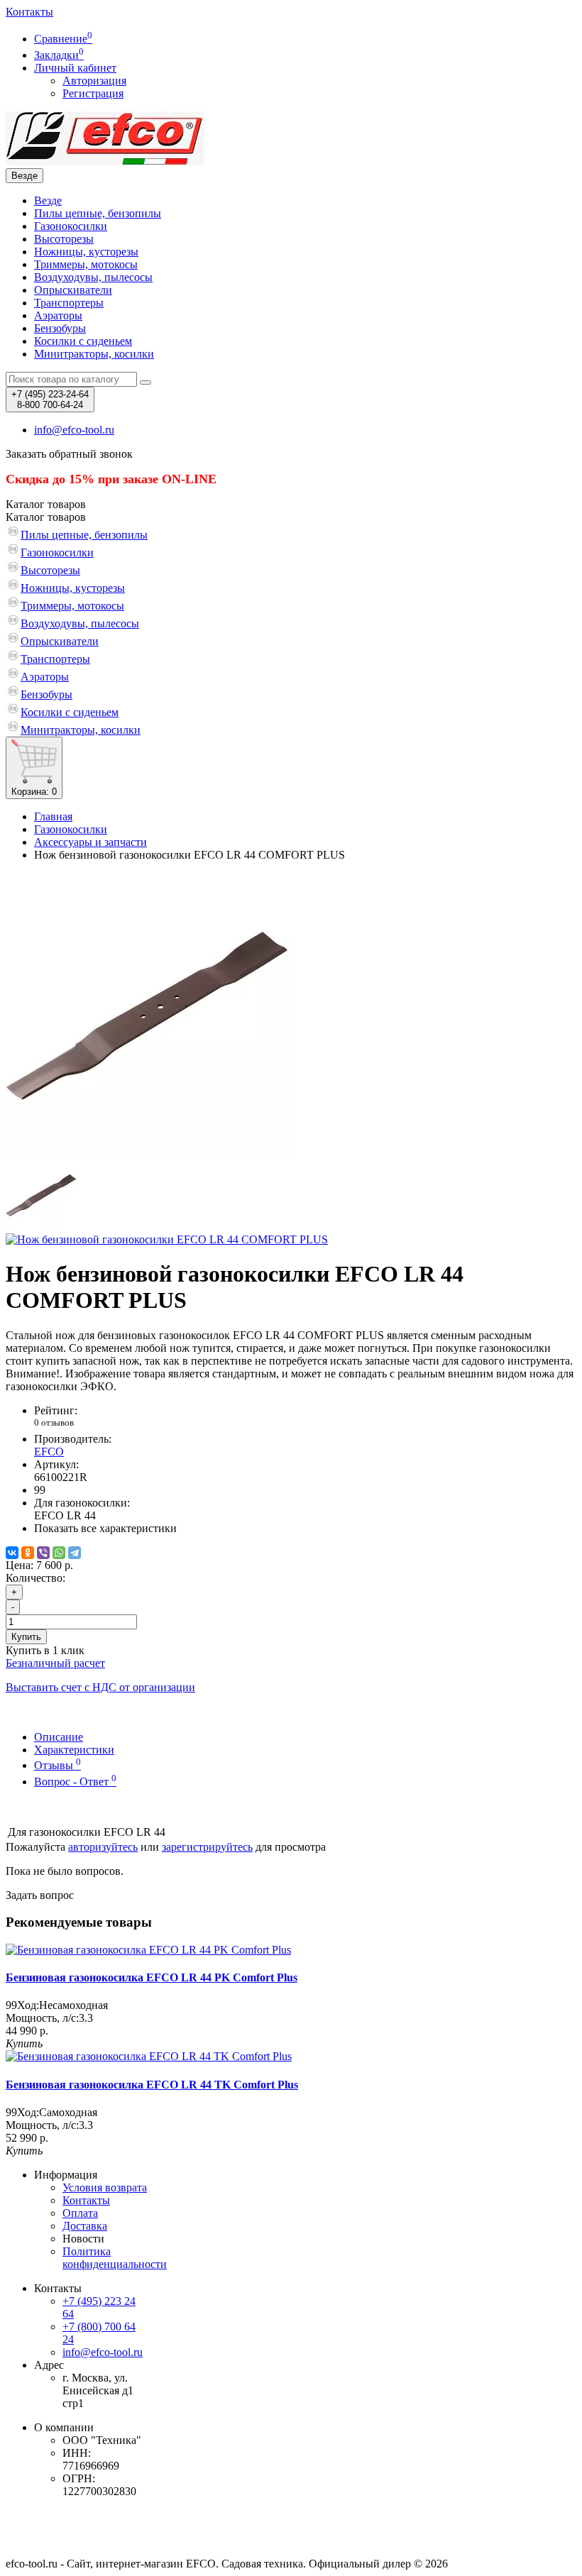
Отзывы (57, 1765)
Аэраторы (58, 315)
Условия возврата (105, 2187)
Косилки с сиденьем (83, 341)
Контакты (29, 12)
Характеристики (74, 1750)
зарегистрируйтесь (207, 1847)
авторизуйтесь (103, 1847)
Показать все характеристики (105, 1528)
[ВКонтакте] (12, 1553)
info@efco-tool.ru (103, 2352)
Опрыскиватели (73, 290)
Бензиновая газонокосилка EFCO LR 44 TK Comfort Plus (152, 2085)
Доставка (85, 2226)
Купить (26, 1637)
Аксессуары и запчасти (90, 842)
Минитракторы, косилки (94, 354)
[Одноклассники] (28, 1553)
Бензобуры (60, 328)
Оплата (80, 2213)
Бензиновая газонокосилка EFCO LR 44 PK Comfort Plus (152, 1977)
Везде (48, 200)
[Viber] (43, 1553)
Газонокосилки (71, 226)
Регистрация (93, 93)
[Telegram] (75, 1553)
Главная (53, 816)
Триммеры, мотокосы (86, 264)
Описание (59, 1737)
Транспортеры (69, 303)
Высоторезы (64, 239)
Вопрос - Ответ (75, 1782)
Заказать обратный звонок (69, 454)
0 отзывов (54, 1422)
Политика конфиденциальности (115, 2258)
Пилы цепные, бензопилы (98, 213)
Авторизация (94, 81)
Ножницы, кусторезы (86, 252)
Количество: (35, 1578)
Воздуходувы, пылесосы (93, 277)
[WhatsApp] (59, 1553)
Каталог (46, 517)
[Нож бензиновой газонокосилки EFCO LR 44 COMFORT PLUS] (148, 1153)
